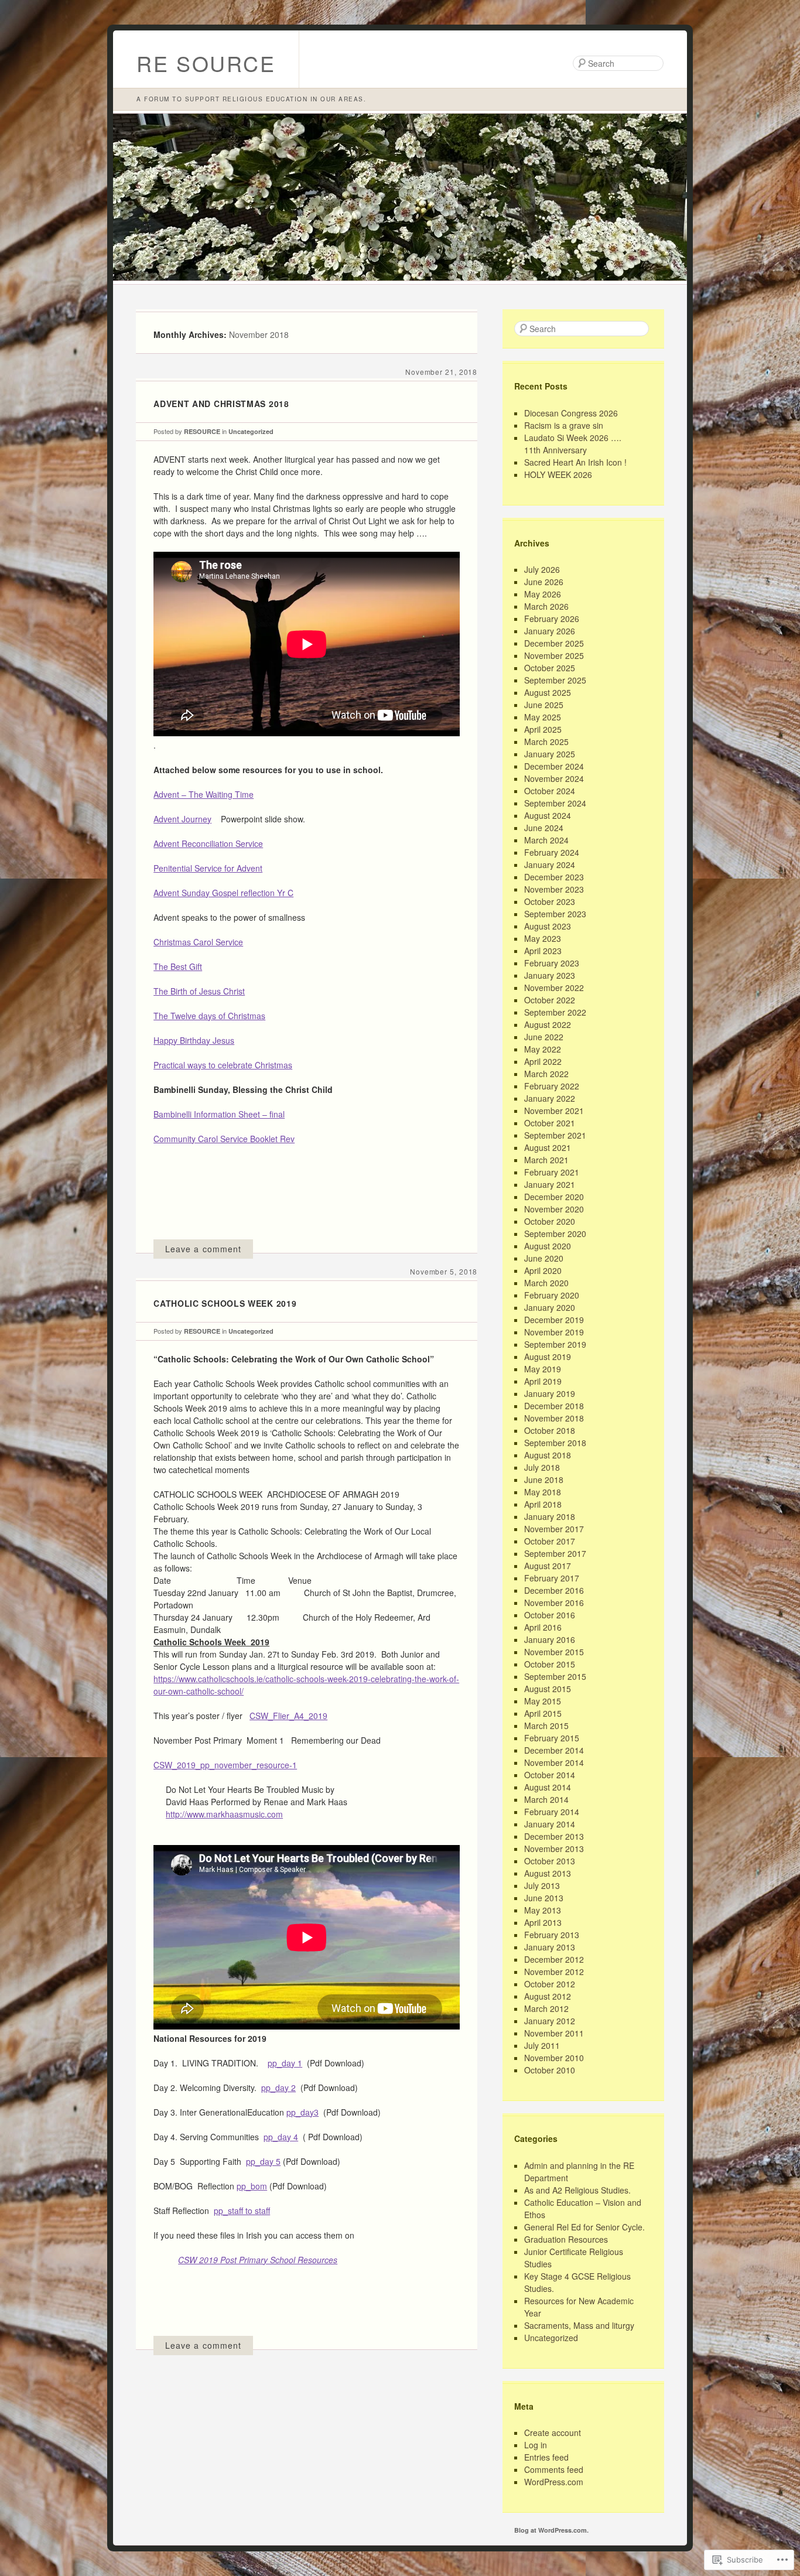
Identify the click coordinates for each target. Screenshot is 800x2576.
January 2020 (550, 1307)
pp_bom (252, 2186)
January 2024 (550, 865)
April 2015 (543, 1713)
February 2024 (552, 852)
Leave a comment (203, 1249)
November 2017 (554, 1529)
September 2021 (555, 1135)
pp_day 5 (263, 2161)
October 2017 (550, 1541)
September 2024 (555, 803)
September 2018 (555, 1443)
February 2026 (552, 619)
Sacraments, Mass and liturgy (579, 2325)
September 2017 (555, 1553)
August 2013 (548, 1873)
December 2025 (554, 643)
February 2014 (552, 1812)
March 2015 (546, 1726)
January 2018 (550, 1516)
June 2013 (544, 1898)
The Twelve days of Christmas (209, 1016)
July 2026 (542, 569)
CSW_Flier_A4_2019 (288, 1716)
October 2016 (550, 1615)
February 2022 (552, 1086)
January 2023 (550, 975)
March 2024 (546, 840)
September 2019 (555, 1344)
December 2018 (554, 1406)
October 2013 (550, 1861)
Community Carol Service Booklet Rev (224, 1139)
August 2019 (548, 1357)
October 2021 (550, 1123)
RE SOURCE (206, 63)
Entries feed (546, 2457)
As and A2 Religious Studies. (577, 2190)
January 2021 (550, 1184)
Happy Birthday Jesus (194, 1040)
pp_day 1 (285, 2063)
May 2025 (543, 717)
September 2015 (555, 1676)
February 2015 (552, 1738)
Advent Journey (182, 819)
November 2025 (554, 655)
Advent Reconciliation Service (208, 843)
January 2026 (550, 631)
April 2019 (543, 1381)
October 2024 (550, 791)
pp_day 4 (281, 2137)
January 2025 (550, 754)
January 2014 (550, 1824)
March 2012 (546, 2008)
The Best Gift (178, 966)
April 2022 (543, 1061)
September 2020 (555, 1234)
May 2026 (543, 594)
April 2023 (543, 951)
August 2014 (548, 1787)
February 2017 (552, 1578)
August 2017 (548, 1566)
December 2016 (554, 1590)
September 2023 (555, 914)
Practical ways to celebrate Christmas (223, 1065)
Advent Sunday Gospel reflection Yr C (223, 893)
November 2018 (554, 1418)
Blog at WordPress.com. (551, 2530)
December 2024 (554, 766)
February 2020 (552, 1295)
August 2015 (548, 1689)
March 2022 (546, 1074)
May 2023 (543, 938)
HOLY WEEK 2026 (558, 474)
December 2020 (554, 1197)
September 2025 (555, 680)
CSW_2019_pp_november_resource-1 (225, 1765)
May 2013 (543, 1910)
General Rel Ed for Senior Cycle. (584, 2227)
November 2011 (554, 2033)
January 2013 (550, 1947)
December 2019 (554, 1320)
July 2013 (542, 1885)
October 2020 (550, 1221)
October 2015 (550, 1664)
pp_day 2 (278, 2088)
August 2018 (548, 1455)
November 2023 (554, 889)
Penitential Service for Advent (208, 868)
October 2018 (550, 1430)
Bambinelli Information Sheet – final (219, 1114)
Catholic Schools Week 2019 (225, 1303)
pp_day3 (302, 2112)
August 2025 (548, 692)
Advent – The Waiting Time (204, 794)
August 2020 (548, 1246)
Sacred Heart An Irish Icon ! (575, 462)
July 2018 (542, 1467)
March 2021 (546, 1160)
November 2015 (554, 1652)
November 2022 (554, 988)
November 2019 (554, 1332)
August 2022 (548, 1024)
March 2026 (546, 606)
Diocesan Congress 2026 (571, 413)
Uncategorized (251, 431)
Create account (553, 2432)
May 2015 (543, 1701)
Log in (536, 2445)
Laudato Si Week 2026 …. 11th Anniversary (573, 444)
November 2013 (554, 1849)
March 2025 (546, 742)
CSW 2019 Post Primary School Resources (258, 2260)
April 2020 (543, 1270)
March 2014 (546, 1799)
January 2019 (550, 1393)
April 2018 (543, 1504)
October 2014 (550, 1775)
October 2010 (550, 2070)
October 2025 (550, 668)
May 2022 (543, 1049)
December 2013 (554, 1836)
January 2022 (550, 1098)
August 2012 (548, 1996)
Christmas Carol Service (198, 942)
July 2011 (542, 2045)
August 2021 (548, 1147)
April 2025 (543, 729)
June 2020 (544, 1258)
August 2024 (548, 815)
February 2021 (552, 1172)
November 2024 (554, 778)
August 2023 (548, 926)
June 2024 (544, 828)
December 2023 (554, 877)
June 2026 (544, 582)
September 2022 (555, 1012)
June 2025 (544, 705)
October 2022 (550, 1000)
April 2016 (543, 1627)
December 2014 (554, 1750)
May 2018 (543, 1492)
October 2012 (550, 1984)
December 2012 (554, 1959)
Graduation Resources (566, 2239)
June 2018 (544, 1480)
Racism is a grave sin (564, 425)
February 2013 (552, 1935)
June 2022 (544, 1037)
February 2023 (552, 963)
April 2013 (543, 1922)
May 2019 (543, 1369)
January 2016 (550, 1639)
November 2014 (554, 1762)
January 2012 (550, 2021)
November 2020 (554, 1209)
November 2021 (554, 1111)
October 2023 (550, 901)
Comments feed (554, 2469)
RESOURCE (202, 431)
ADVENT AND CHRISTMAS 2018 (221, 404)
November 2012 (554, 1972)
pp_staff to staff (242, 2211)
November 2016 (554, 1603)
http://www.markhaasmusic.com (224, 1814)
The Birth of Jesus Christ (199, 991)
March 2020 (546, 1283)
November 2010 (554, 2058)
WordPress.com (554, 2482)
